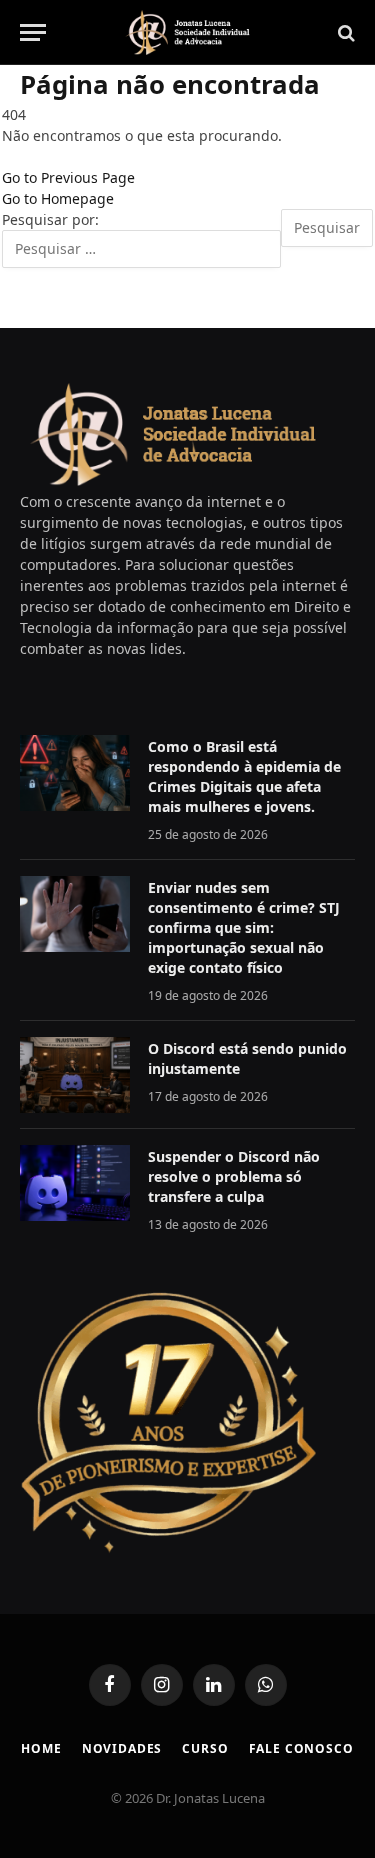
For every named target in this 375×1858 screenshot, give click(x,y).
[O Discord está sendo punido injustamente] (75, 1075)
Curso (205, 1748)
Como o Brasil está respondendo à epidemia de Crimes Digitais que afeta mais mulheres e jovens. (244, 776)
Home (41, 1748)
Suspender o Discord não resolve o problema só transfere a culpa (234, 1176)
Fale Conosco (301, 1748)
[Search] (344, 32)
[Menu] (33, 32)
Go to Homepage (58, 198)
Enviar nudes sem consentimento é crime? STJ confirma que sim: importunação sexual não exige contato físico (244, 927)
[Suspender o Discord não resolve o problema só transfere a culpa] (75, 1183)
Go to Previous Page (68, 177)
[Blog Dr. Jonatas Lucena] (188, 32)
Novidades (122, 1748)
